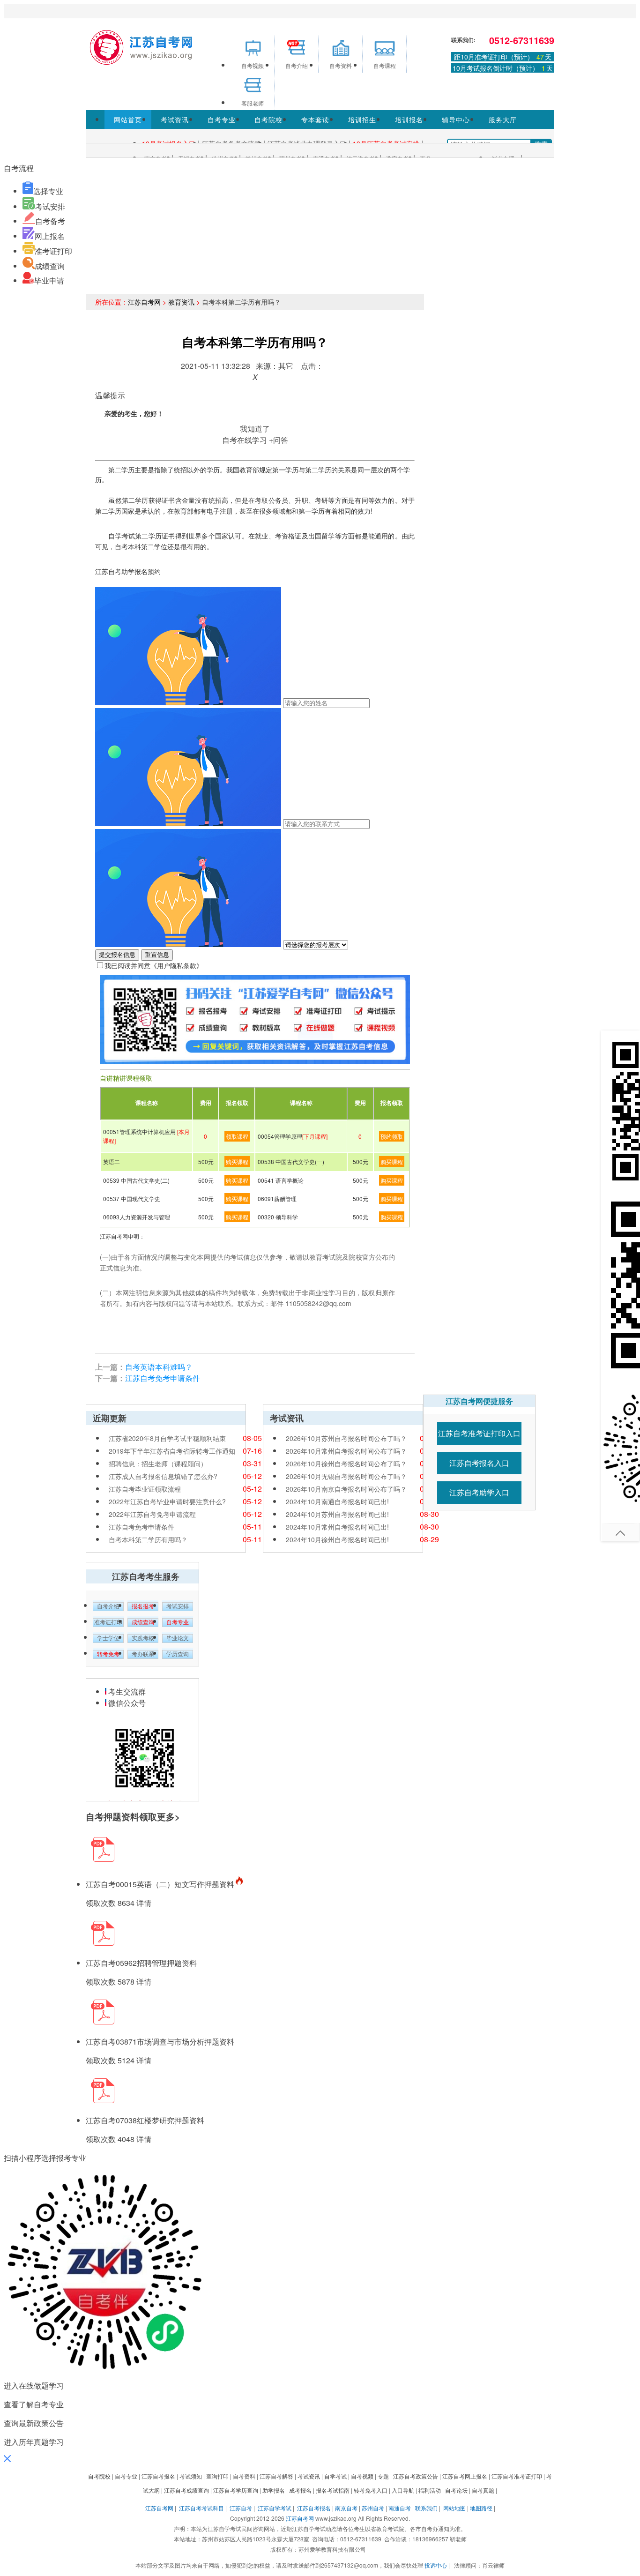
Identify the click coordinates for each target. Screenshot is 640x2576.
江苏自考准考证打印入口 (479, 1433)
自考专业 (222, 119)
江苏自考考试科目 (201, 2508)
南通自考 (400, 2508)
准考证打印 (53, 251)
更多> (168, 1817)
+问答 (279, 440)
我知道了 (255, 429)
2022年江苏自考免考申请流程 (152, 1514)
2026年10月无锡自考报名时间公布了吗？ (346, 1476)
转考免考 (108, 1654)
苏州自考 (373, 2508)
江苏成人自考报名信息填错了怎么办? (163, 1476)
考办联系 (143, 1654)
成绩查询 (50, 266)
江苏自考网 (144, 302)
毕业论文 (178, 1638)
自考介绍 (108, 1606)
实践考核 (143, 1638)
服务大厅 (503, 119)
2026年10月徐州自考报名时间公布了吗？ (346, 1463)
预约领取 (392, 1136)
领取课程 (237, 1136)
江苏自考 (241, 2508)
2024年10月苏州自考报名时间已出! (337, 1514)
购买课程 (237, 1161)
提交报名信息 (117, 955)
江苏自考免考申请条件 (163, 1378)
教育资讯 (181, 302)
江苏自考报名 (314, 2508)
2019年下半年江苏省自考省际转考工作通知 (172, 1451)
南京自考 (346, 2508)
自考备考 (50, 221)
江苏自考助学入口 (479, 1492)
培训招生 (362, 119)
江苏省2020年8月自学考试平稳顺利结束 (167, 1438)
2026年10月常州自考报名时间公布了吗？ (346, 1451)
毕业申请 (49, 280)
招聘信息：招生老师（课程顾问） (158, 1463)
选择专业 (48, 191)
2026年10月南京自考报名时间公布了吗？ (346, 1489)
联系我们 (426, 2508)
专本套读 (315, 119)
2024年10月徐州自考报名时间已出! (337, 1539)
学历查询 (178, 1654)
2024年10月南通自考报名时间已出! (337, 1501)
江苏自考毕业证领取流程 (145, 1489)
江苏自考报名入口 (479, 1463)
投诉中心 (436, 2565)
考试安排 (50, 206)
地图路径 (482, 2508)
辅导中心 (456, 119)
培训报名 (409, 119)
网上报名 (50, 236)
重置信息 (157, 955)
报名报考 (143, 1606)
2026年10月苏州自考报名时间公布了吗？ (346, 1438)
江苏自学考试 (275, 2508)
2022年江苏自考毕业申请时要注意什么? (167, 1501)
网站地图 (454, 2508)
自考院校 (268, 119)
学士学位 (108, 1638)
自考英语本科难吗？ (159, 1367)
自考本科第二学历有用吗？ (148, 1539)
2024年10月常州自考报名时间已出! (337, 1527)
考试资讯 (175, 119)
